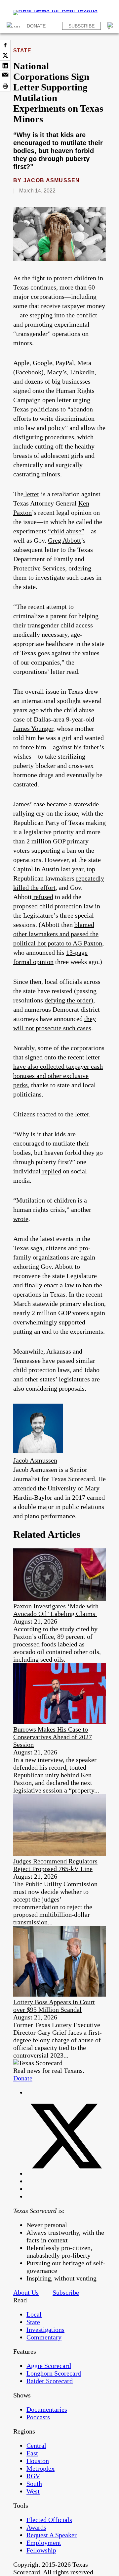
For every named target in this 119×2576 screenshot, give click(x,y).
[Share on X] (5, 55)
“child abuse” (66, 531)
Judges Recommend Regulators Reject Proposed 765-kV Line (55, 1865)
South (34, 2484)
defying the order (68, 1000)
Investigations (45, 2330)
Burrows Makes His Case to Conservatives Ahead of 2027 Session (53, 1737)
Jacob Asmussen (52, 180)
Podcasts (38, 2417)
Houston (38, 2461)
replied (51, 1171)
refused (42, 897)
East (32, 2453)
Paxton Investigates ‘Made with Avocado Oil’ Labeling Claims (56, 1610)
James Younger (33, 728)
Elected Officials (49, 2520)
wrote (21, 1219)
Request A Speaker (52, 2535)
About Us (26, 2292)
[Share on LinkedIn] (5, 66)
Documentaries (47, 2409)
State (22, 51)
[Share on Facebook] (5, 45)
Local (34, 2314)
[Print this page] (5, 86)
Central (36, 2445)
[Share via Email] (5, 76)
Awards (36, 2527)
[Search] (111, 26)
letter (31, 494)
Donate (36, 26)
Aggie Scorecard (49, 2366)
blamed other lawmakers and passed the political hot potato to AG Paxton (58, 934)
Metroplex (40, 2468)
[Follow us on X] (66, 2173)
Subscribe (81, 26)
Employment (44, 2543)
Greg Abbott (64, 540)
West (33, 2491)
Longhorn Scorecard (54, 2373)
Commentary (44, 2337)
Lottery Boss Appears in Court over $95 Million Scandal (54, 2006)
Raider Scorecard (50, 2381)
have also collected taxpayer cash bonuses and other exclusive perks (58, 1076)
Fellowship (41, 2550)
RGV (33, 2476)
